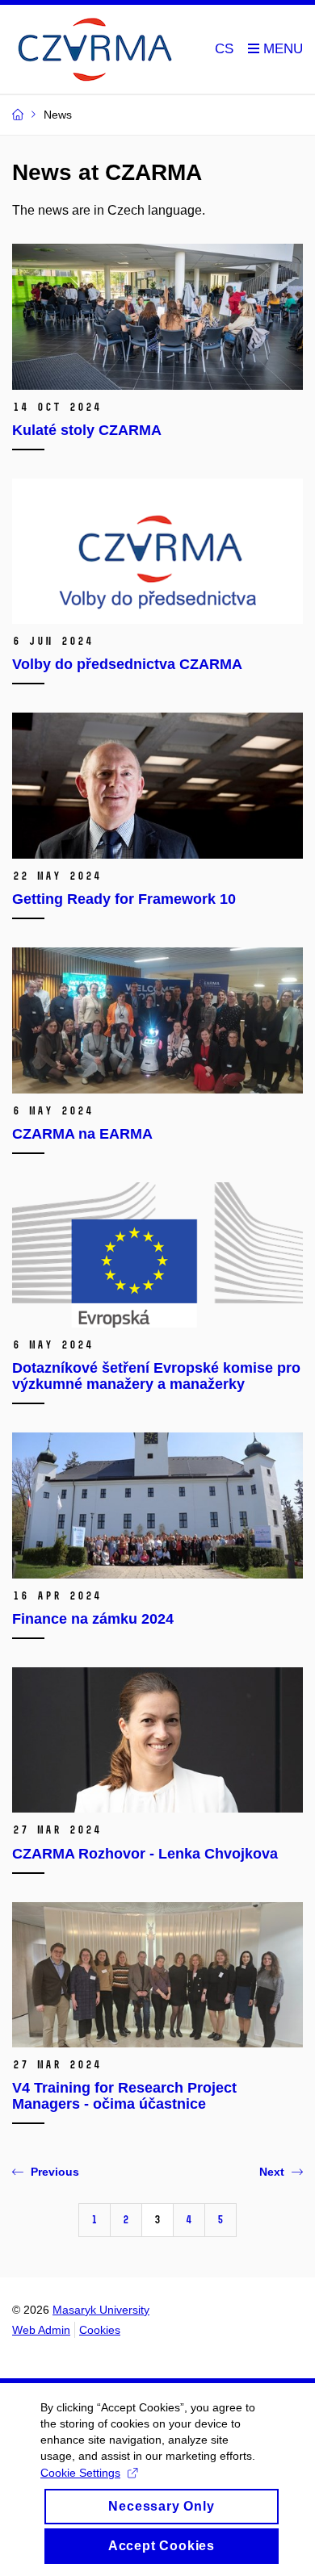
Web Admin (41, 2330)
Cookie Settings (80, 2473)
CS (224, 49)
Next (272, 2172)
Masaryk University (101, 2310)
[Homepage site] (93, 50)
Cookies (100, 2330)
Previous (55, 2172)
